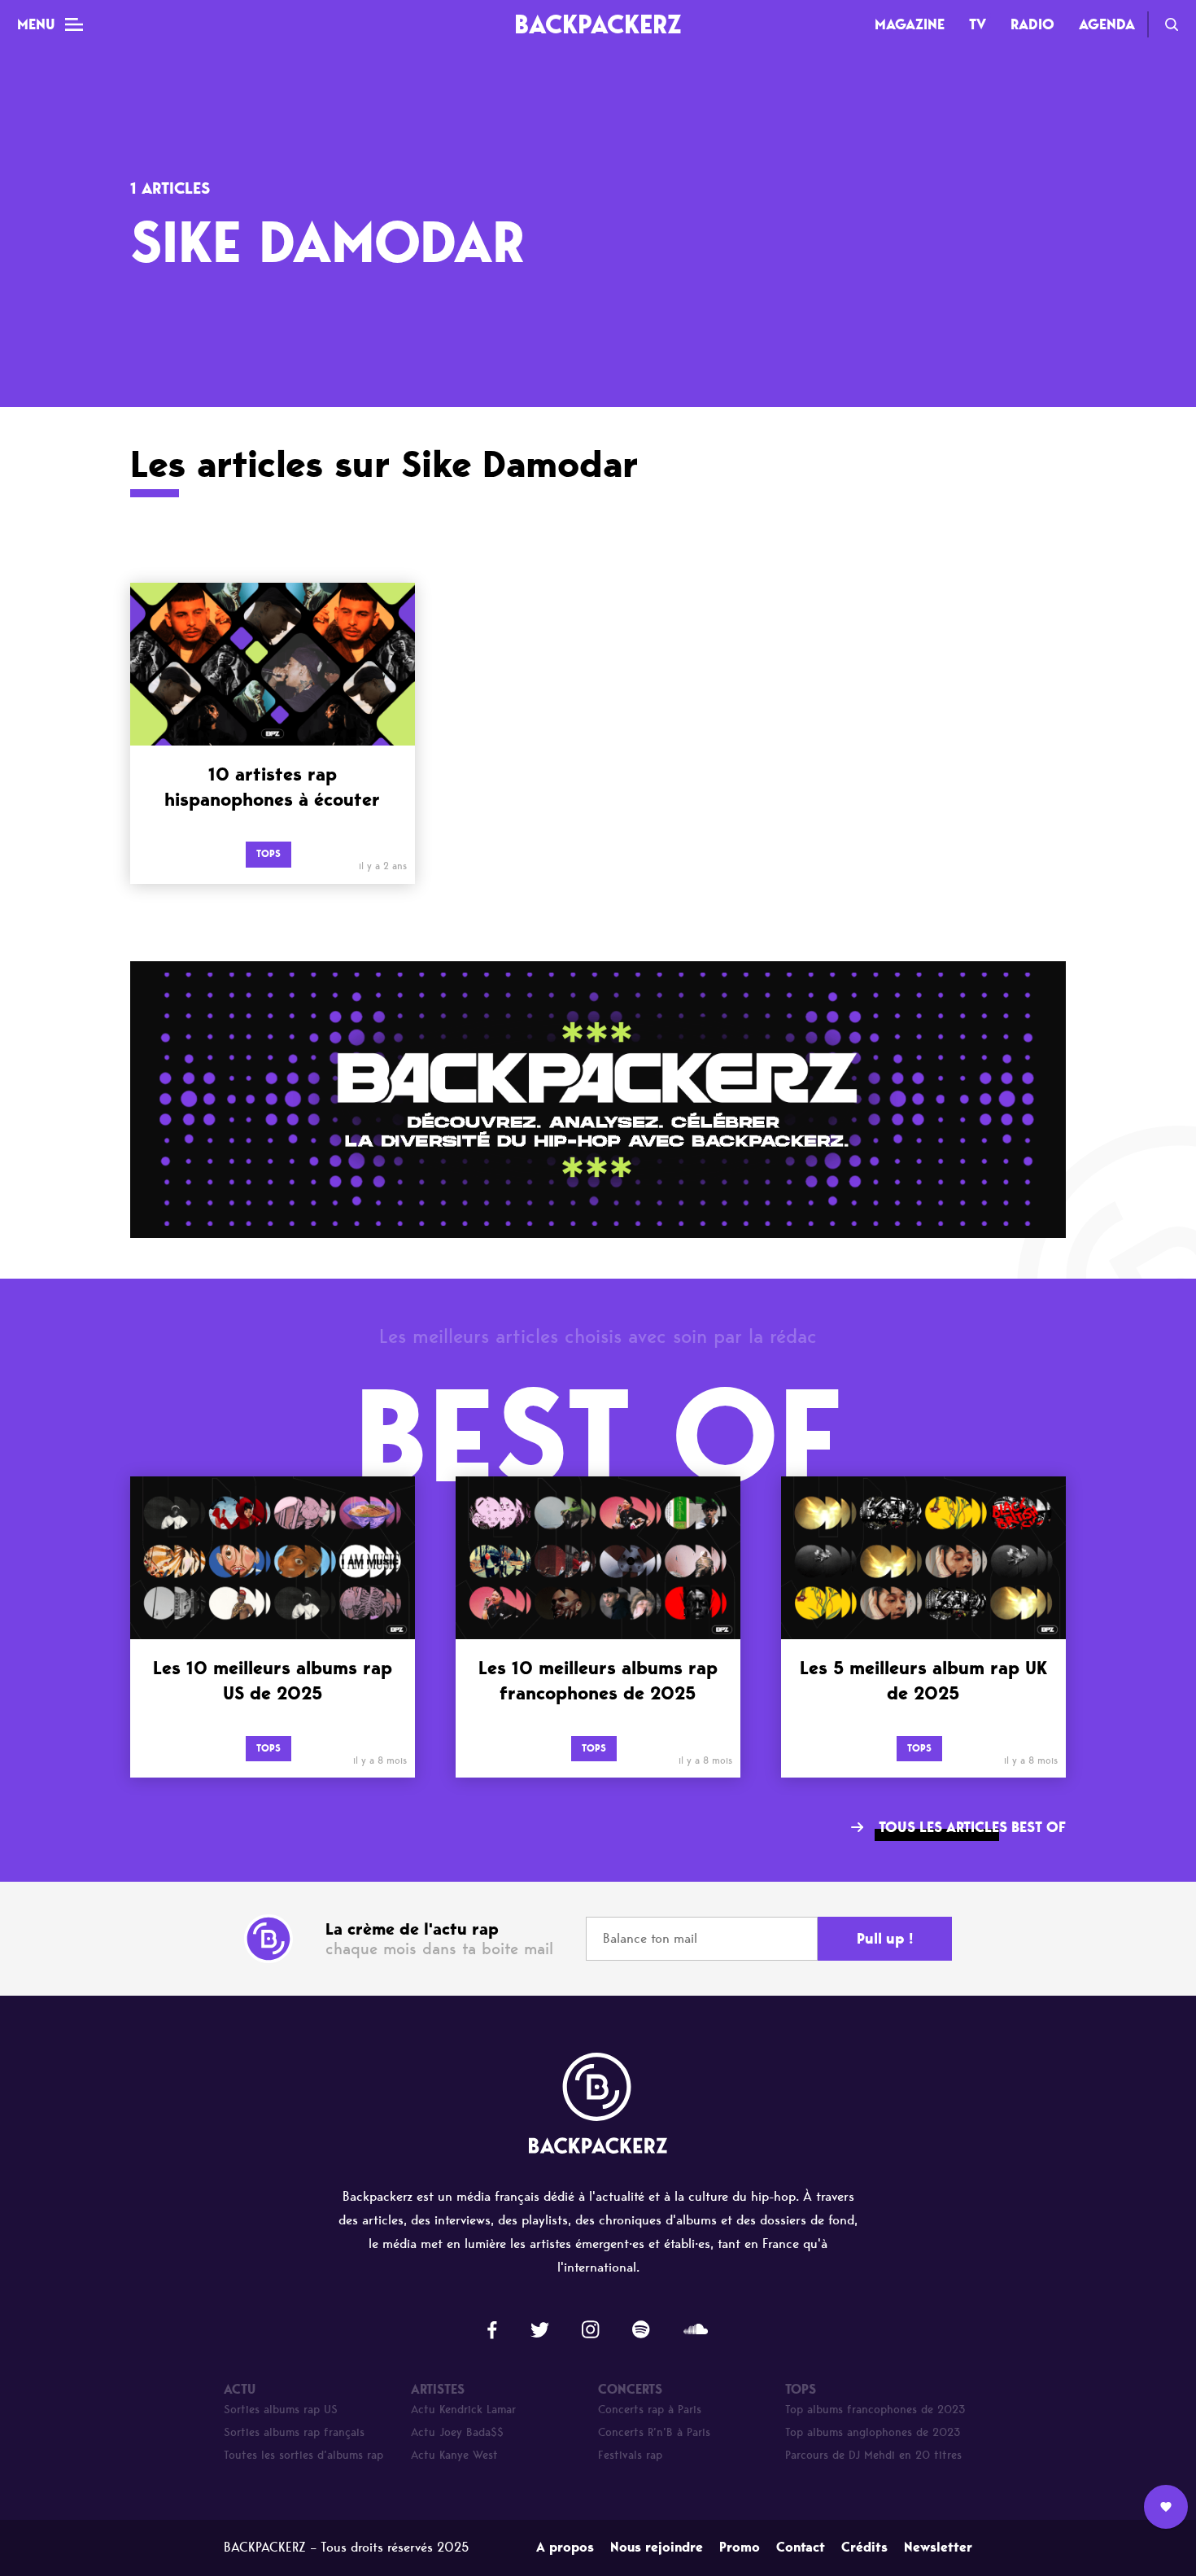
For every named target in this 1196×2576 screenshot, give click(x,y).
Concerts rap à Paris (650, 2410)
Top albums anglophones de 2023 (873, 2432)
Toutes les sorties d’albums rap (303, 2455)
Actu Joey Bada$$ (457, 2432)
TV (978, 24)
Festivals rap (630, 2455)
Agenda (1107, 24)
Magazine (910, 24)
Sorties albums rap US (281, 2410)
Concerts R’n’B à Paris (654, 2432)
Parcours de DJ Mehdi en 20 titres (873, 2455)
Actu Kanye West (454, 2455)
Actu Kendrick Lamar (463, 2410)
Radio (1032, 24)
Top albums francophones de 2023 (875, 2410)
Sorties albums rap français (294, 2432)
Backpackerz (598, 24)
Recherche (1172, 24)
